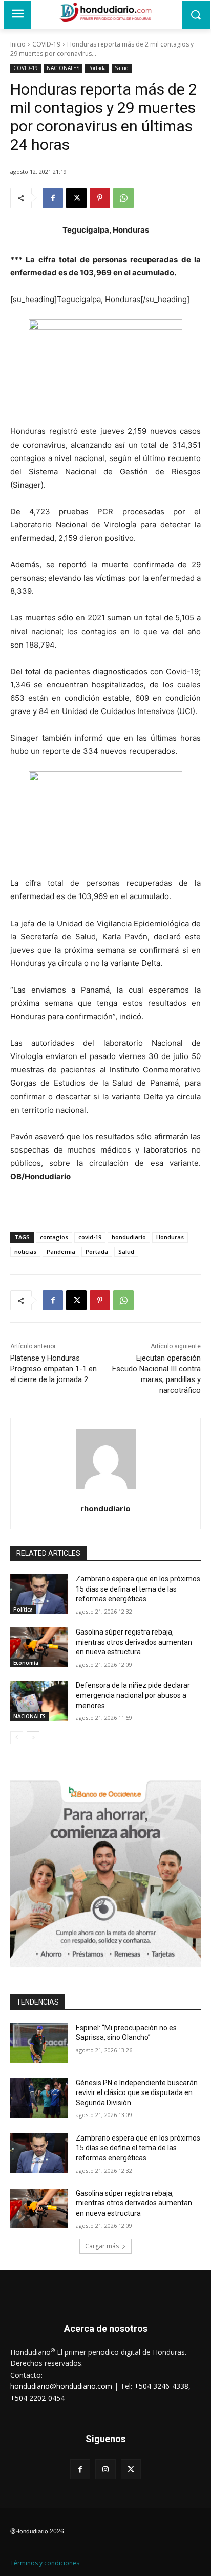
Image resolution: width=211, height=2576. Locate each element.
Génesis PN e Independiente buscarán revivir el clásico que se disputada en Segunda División (137, 2093)
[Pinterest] (100, 198)
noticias (25, 1251)
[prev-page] (17, 1738)
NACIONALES (63, 68)
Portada (97, 68)
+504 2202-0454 (37, 2398)
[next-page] (33, 1738)
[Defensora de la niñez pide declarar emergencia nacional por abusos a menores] (39, 1700)
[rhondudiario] (106, 1459)
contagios (54, 1237)
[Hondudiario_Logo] (105, 12)
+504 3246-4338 (161, 2386)
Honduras (170, 1237)
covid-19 (90, 1237)
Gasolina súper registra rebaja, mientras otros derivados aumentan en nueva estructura (134, 1642)
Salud (122, 68)
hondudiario (129, 1237)
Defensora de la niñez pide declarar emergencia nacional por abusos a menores (133, 1695)
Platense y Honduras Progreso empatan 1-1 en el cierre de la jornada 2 (54, 1369)
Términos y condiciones (45, 2563)
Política (23, 1609)
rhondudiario (105, 1508)
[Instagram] (105, 2469)
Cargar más (102, 2246)
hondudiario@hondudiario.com (61, 2386)
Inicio (18, 44)
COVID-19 (46, 44)
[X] (76, 198)
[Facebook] (53, 198)
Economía (26, 1663)
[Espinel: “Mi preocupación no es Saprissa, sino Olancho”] (39, 2043)
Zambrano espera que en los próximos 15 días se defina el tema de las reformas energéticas (138, 1589)
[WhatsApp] (123, 198)
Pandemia (61, 1251)
